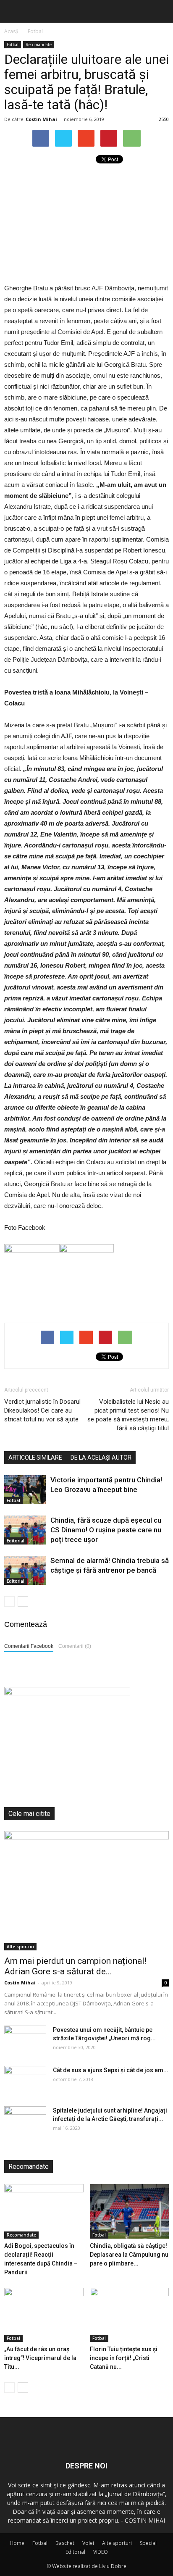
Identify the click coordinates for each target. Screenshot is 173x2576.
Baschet (65, 2543)
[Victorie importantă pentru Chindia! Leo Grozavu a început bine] (25, 1490)
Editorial (16, 1541)
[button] (161, 11)
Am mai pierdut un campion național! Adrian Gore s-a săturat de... (75, 1966)
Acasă (11, 31)
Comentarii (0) (75, 1646)
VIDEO (101, 2552)
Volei (88, 2543)
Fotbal (13, 45)
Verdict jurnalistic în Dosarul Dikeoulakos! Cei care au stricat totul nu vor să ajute (42, 1410)
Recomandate (39, 45)
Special (148, 2543)
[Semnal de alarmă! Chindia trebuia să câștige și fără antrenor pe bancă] (25, 1570)
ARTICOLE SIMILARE (35, 1458)
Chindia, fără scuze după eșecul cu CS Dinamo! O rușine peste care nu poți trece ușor (106, 1530)
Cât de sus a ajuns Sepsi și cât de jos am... (111, 2070)
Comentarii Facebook (29, 1646)
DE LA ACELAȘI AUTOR (101, 1458)
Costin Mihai (41, 119)
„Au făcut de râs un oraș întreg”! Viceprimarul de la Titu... (40, 2358)
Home (17, 2543)
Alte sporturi (20, 1947)
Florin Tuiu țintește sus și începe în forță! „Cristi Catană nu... (124, 2358)
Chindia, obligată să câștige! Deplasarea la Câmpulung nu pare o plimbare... (129, 2255)
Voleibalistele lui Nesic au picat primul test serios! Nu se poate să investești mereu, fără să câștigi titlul (128, 1415)
